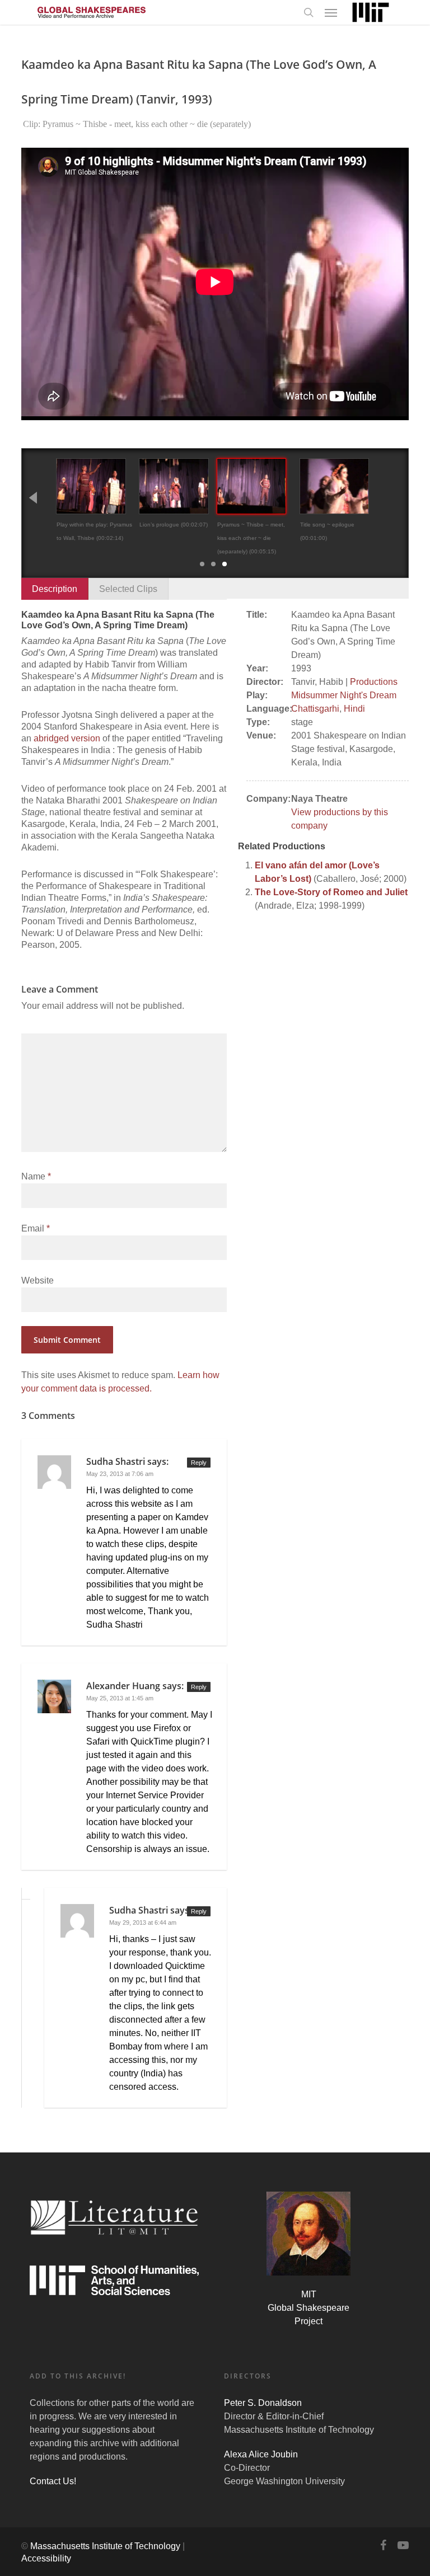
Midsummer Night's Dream (344, 695)
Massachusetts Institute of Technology (105, 2546)
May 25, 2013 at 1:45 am (120, 1698)
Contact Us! (53, 2481)
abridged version (67, 738)
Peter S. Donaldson (263, 2403)
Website (38, 1280)
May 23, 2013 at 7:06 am (120, 1474)
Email (36, 1228)
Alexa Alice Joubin (261, 2454)
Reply (199, 1463)
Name (36, 1176)
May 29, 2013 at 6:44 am (143, 1922)
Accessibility (46, 2558)
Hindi (354, 709)
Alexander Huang (123, 1686)
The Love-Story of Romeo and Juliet (331, 892)
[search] (309, 12)
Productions (374, 682)
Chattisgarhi (315, 709)
